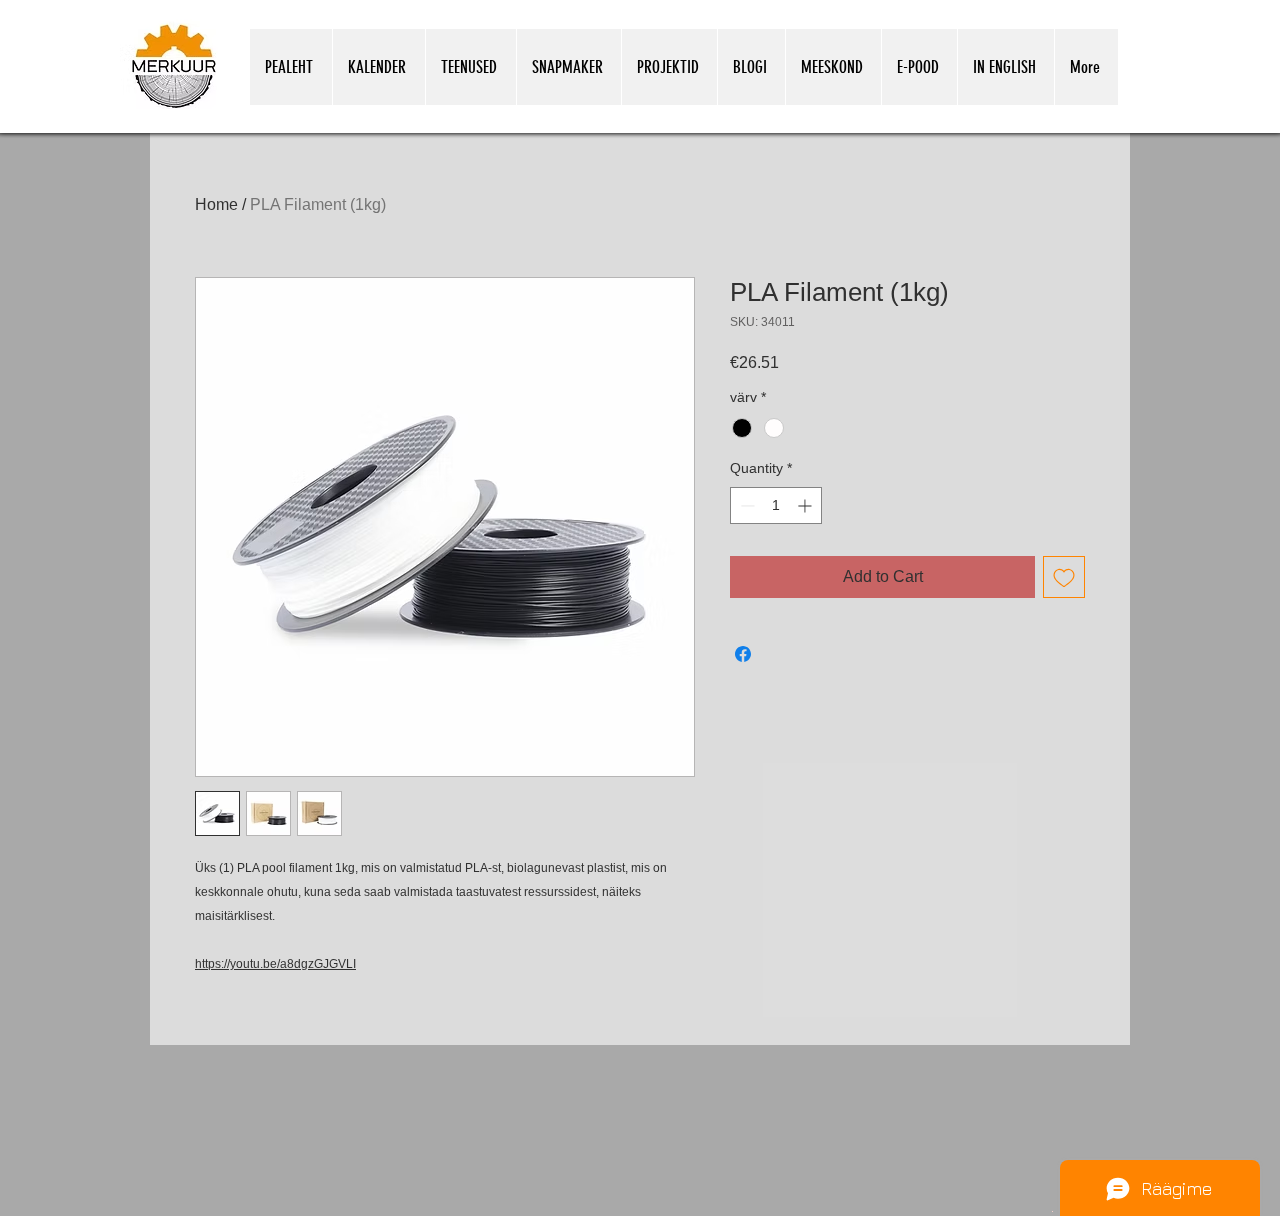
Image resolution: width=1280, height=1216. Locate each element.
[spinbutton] (776, 505)
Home (216, 204)
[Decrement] (745, 505)
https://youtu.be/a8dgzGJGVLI (275, 964)
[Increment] (806, 505)
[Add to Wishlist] (1064, 577)
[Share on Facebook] (743, 654)
